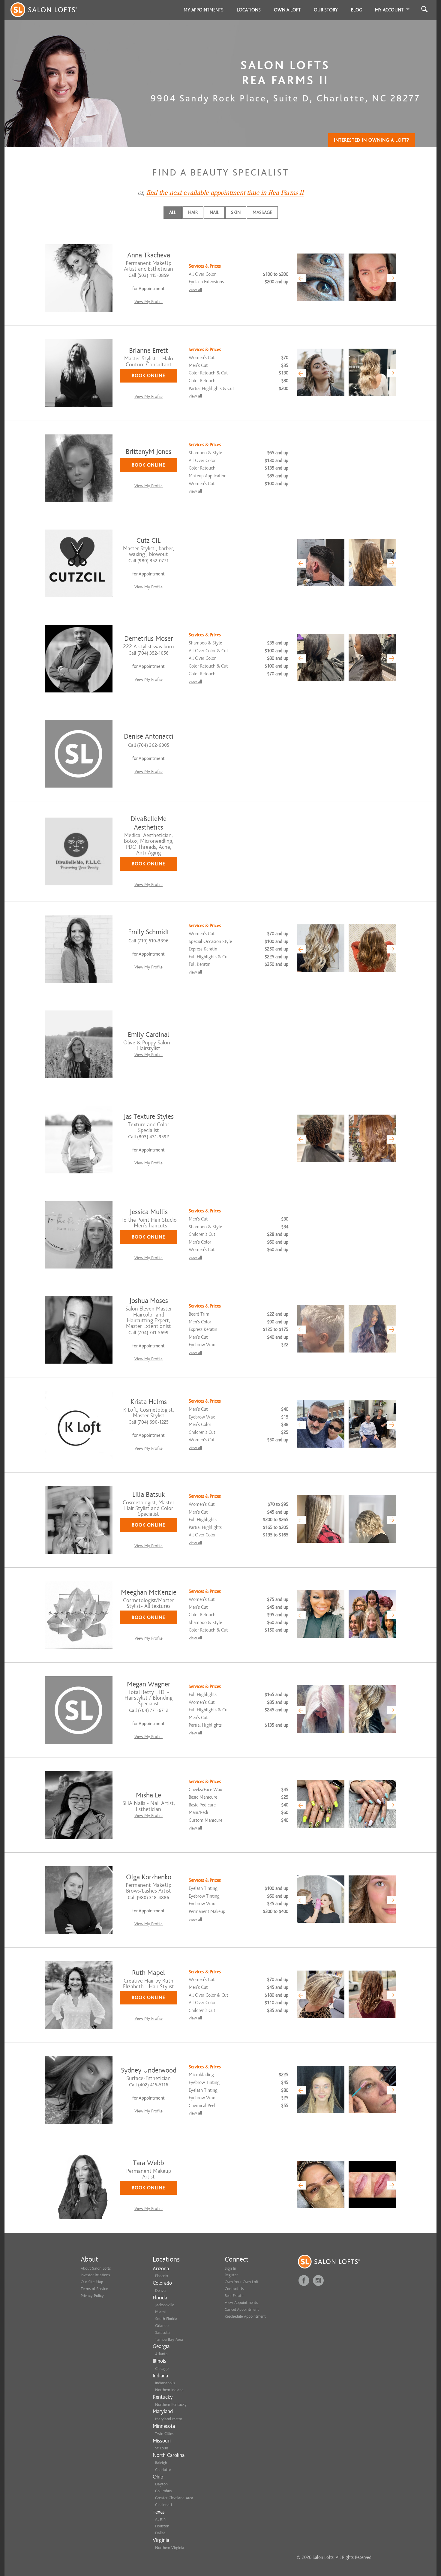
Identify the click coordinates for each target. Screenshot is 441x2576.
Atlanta (161, 2354)
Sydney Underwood (149, 2070)
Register (231, 2275)
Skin (236, 212)
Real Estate (234, 2296)
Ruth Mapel (148, 1973)
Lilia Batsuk (148, 1495)
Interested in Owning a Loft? (372, 140)
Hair (193, 212)
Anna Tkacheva (149, 255)
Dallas (160, 2533)
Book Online (148, 376)
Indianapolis (165, 2383)
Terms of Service (94, 2289)
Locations (249, 10)
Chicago (162, 2369)
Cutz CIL (148, 540)
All (173, 212)
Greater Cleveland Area (174, 2498)
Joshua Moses (149, 1301)
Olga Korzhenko (149, 1877)
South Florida (166, 2319)
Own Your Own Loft (242, 2282)
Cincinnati (163, 2505)
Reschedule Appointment (245, 2316)
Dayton (161, 2484)
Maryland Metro (169, 2419)
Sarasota (162, 2333)
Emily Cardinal (148, 1035)
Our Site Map (92, 2282)
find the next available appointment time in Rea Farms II (225, 193)
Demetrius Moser (148, 639)
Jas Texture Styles (149, 1117)
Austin (160, 2519)
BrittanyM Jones (148, 452)
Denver (161, 2291)
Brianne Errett (148, 351)
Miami (160, 2312)
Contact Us (234, 2289)
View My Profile (148, 302)
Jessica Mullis (149, 1212)
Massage (262, 212)
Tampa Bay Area (169, 2339)
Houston (162, 2526)
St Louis (162, 2448)
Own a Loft (287, 10)
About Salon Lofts (96, 2268)
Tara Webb (148, 2163)
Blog (357, 10)
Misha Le (148, 1795)
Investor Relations (95, 2275)
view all (195, 290)
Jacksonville (165, 2305)
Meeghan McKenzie (149, 1592)
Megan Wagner (148, 1684)
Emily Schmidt (149, 932)
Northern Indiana (169, 2390)
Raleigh (161, 2463)
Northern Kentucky (171, 2405)
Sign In (230, 2268)
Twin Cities (164, 2434)
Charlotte (163, 2470)
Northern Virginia (170, 2548)
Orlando (162, 2326)
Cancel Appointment (242, 2309)
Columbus (163, 2491)
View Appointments (241, 2303)
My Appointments (204, 10)
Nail (214, 212)
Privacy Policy (92, 2296)
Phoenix (162, 2276)
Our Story (326, 10)
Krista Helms (149, 1402)
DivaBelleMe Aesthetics (148, 823)
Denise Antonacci (149, 736)
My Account (389, 10)
